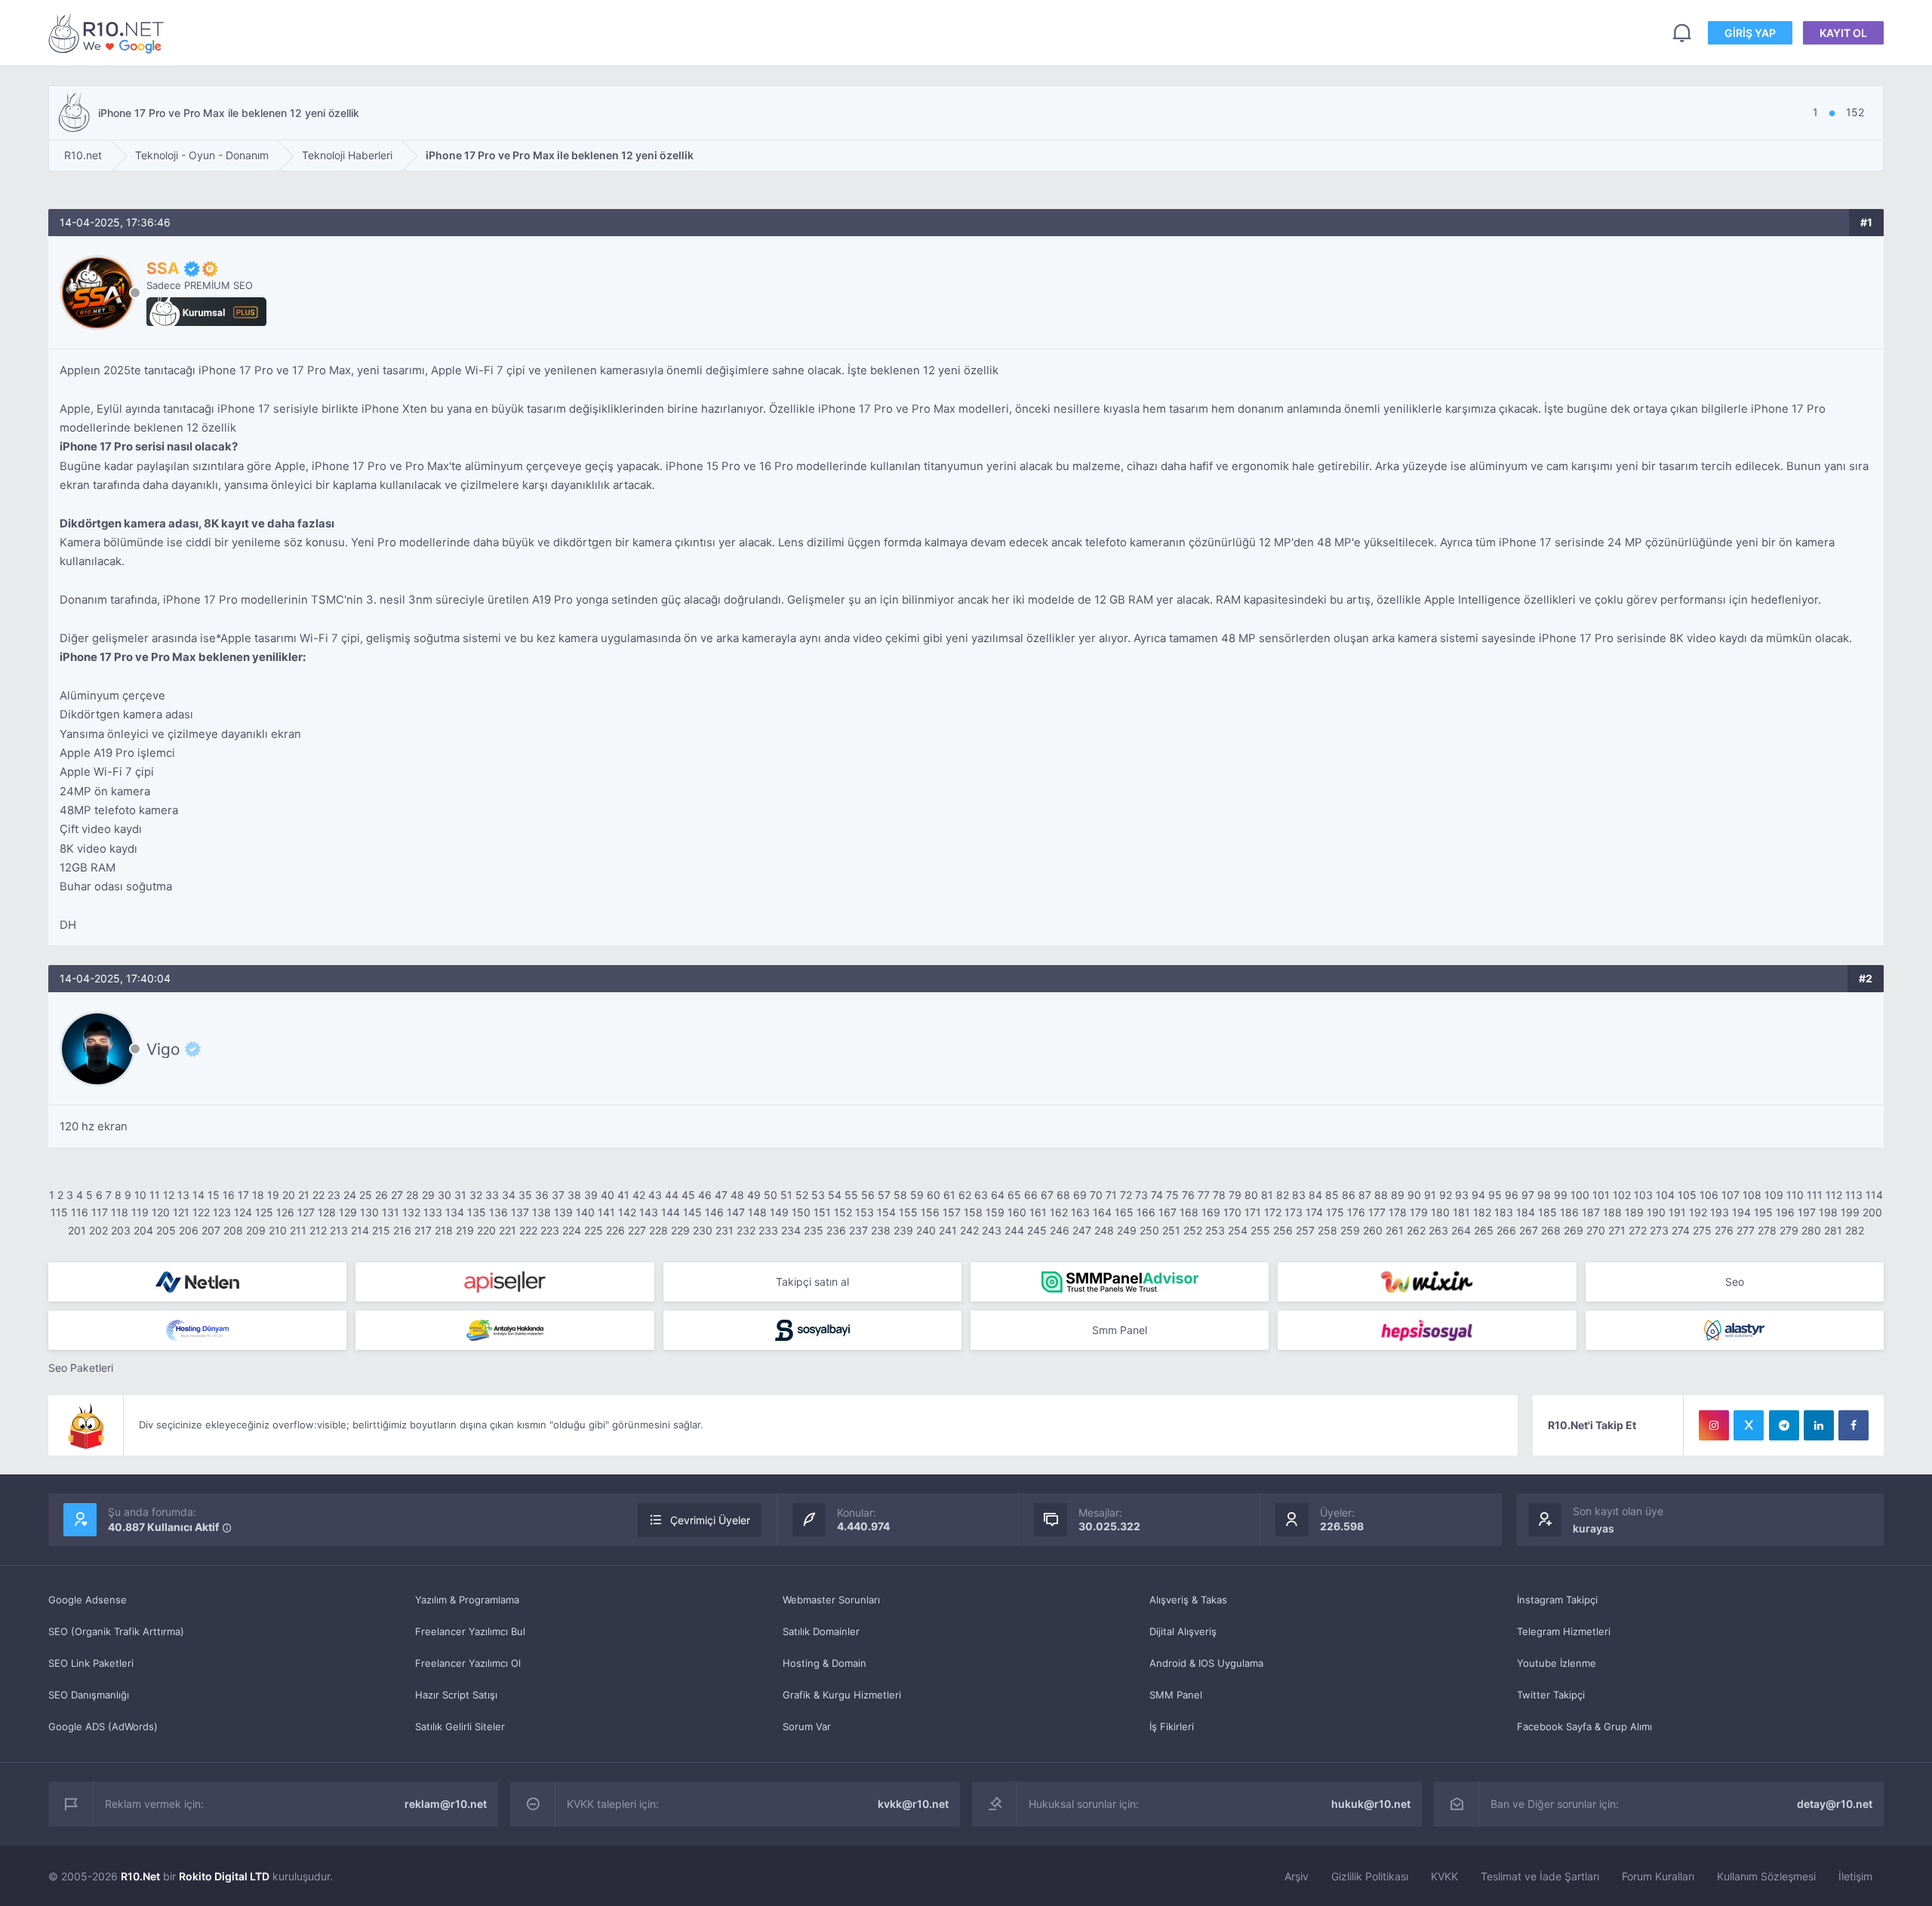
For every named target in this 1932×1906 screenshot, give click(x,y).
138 (541, 1212)
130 (369, 1212)
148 (757, 1212)
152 (843, 1212)
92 (1446, 1195)
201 (77, 1230)
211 (298, 1230)
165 (1124, 1212)
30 (445, 1195)
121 (181, 1212)
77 (1204, 1195)
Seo (1735, 1282)
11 (155, 1195)
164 (1102, 1212)
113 (1854, 1195)
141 (606, 1212)
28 (412, 1195)
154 (886, 1212)
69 (1080, 1195)
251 (1171, 1230)
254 (1238, 1230)
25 (366, 1195)
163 (1080, 1212)
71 (1111, 1195)
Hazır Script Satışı (456, 1695)
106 (1709, 1195)
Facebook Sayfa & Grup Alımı (1584, 1726)
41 (623, 1195)
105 (1687, 1195)
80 (1251, 1195)
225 (594, 1230)
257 (1305, 1230)
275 (1702, 1230)
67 (1047, 1195)
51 (786, 1195)
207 (211, 1230)
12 (169, 1195)
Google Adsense (88, 1600)
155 (908, 1212)
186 (1569, 1212)
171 (1253, 1212)
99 (1561, 1195)
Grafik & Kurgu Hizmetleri (842, 1695)
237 (858, 1230)
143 (649, 1212)
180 (1440, 1212)
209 (256, 1230)
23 (334, 1195)
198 (1828, 1212)
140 (585, 1212)
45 (688, 1195)
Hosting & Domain (824, 1663)
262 (1416, 1230)
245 (1037, 1230)
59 (917, 1195)
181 (1461, 1212)
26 (381, 1195)
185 (1547, 1212)
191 (1677, 1212)
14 (198, 1195)
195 (1763, 1212)
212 (318, 1230)
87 (1365, 1195)
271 (1617, 1230)
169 (1211, 1212)
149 (779, 1212)
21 (304, 1195)
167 (1168, 1212)
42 (639, 1195)
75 (1172, 1195)
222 (528, 1230)
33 (492, 1195)
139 (563, 1212)
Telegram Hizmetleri (1564, 1631)
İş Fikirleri (1172, 1726)
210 (278, 1230)
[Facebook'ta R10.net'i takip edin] (1854, 1425)
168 (1189, 1212)
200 (1872, 1212)
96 (1512, 1195)
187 (1591, 1212)
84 (1315, 1195)
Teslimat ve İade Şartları (1540, 1876)
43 (655, 1195)
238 (881, 1230)
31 (460, 1195)
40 (608, 1195)
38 (574, 1195)
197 (1807, 1212)
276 (1724, 1230)
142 (627, 1212)
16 (229, 1195)
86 (1349, 1195)
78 (1219, 1195)
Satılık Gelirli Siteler (460, 1726)
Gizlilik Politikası (1370, 1876)
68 (1063, 1195)
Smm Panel (1120, 1330)
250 (1149, 1230)
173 (1294, 1212)
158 (973, 1212)
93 (1462, 1195)
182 (1482, 1212)
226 (615, 1230)
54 (835, 1195)
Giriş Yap (1750, 33)
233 (768, 1230)
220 (486, 1230)
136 (498, 1212)
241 (948, 1230)
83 (1299, 1195)
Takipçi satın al (812, 1282)
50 (771, 1195)
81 (1267, 1195)
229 (680, 1230)
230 (703, 1230)
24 (350, 1195)
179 (1419, 1212)
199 (1850, 1212)
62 (965, 1195)
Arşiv (1297, 1876)
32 (476, 1195)
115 (59, 1212)
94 (1478, 1195)
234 (791, 1230)
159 (995, 1212)
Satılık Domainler (821, 1631)
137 (520, 1212)
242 (969, 1230)
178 (1398, 1212)
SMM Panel (1176, 1695)
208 (233, 1230)
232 (746, 1230)
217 (423, 1230)
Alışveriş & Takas (1188, 1600)
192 (1698, 1212)
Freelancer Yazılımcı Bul (470, 1631)
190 (1656, 1212)
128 (327, 1212)
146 (714, 1212)
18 (258, 1195)
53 (818, 1195)
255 (1260, 1230)
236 (836, 1230)
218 (444, 1230)
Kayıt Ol (1843, 33)
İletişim (1855, 1876)
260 (1373, 1230)
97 (1528, 1195)
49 (754, 1195)
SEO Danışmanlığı (89, 1695)
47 (721, 1195)
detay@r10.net (1835, 1804)
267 (1529, 1230)
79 (1235, 1195)
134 (455, 1212)
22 (318, 1195)
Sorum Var (807, 1726)
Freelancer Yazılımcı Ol (468, 1663)
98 (1544, 1195)
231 (724, 1230)
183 (1504, 1212)
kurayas (1594, 1528)
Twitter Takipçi (1551, 1695)
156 (930, 1212)
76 (1188, 1195)
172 (1273, 1212)
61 (949, 1195)
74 (1157, 1195)
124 (243, 1212)
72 (1126, 1195)
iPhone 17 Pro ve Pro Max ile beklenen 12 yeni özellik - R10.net (109, 33)
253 (1215, 1230)
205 (166, 1230)
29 (428, 1195)
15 (214, 1195)
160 (1017, 1212)
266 (1506, 1230)
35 (525, 1195)
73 (1141, 1195)
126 (285, 1212)
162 (1059, 1212)
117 (100, 1212)
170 (1232, 1212)
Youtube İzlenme (1557, 1663)
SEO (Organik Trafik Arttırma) (116, 1631)
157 (952, 1212)
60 (934, 1195)
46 (705, 1195)
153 (864, 1212)
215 (381, 1230)
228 (658, 1230)
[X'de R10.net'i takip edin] (1749, 1425)
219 (465, 1230)
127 (306, 1212)
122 (201, 1212)
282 (1855, 1230)
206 (189, 1230)
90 (1414, 1195)
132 (411, 1212)
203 (121, 1230)
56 (868, 1195)
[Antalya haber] (505, 1330)
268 (1551, 1230)
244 (1014, 1230)
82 (1283, 1195)
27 (397, 1195)
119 (140, 1212)
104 (1665, 1195)
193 (1720, 1212)
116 (80, 1212)
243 (992, 1230)
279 (1789, 1230)
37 (558, 1195)
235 (814, 1230)
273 (1659, 1230)
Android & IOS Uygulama (1206, 1663)
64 (998, 1195)
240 (926, 1230)
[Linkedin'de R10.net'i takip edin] (1819, 1425)
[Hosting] (197, 1282)
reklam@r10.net (446, 1804)
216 (402, 1230)
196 (1785, 1212)
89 (1398, 1195)
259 (1350, 1230)
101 (1601, 1195)
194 (1741, 1212)
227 (637, 1230)
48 (737, 1195)
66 (1031, 1195)
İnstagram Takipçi (1557, 1600)
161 (1038, 1212)
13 (183, 1195)
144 (671, 1212)
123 (222, 1212)
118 (120, 1212)
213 (339, 1230)
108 (1752, 1195)
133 (433, 1212)
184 (1526, 1212)
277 (1746, 1230)
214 (360, 1230)
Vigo (163, 1049)
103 (1643, 1195)
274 (1681, 1230)
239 (903, 1230)
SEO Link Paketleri (91, 1663)
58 (900, 1195)
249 (1127, 1230)
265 (1484, 1230)
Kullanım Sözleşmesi (1766, 1876)
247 (1082, 1230)
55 (851, 1195)
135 (477, 1212)
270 (1596, 1230)
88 (1381, 1195)
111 (1815, 1195)
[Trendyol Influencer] (1427, 1282)
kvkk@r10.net (913, 1804)
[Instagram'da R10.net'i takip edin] (1714, 1425)
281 (1833, 1230)
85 (1332, 1195)
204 (143, 1230)
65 (1014, 1195)
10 (140, 1195)
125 (264, 1212)
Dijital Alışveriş (1183, 1631)
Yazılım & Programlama (467, 1600)
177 (1377, 1212)
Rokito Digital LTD (224, 1876)
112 (1834, 1195)
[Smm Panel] (505, 1282)
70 (1096, 1195)
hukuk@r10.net (1371, 1804)
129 (348, 1212)
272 (1638, 1230)
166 (1146, 1212)
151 (822, 1212)
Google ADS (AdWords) (103, 1726)
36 (542, 1195)
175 (1335, 1212)
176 (1356, 1212)
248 (1104, 1230)
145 (692, 1212)
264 (1461, 1230)
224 (572, 1230)
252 (1193, 1230)
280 (1811, 1230)
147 (736, 1212)
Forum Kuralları (1658, 1876)
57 (884, 1195)
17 (243, 1195)
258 (1327, 1230)
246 (1060, 1230)
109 (1774, 1195)
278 (1767, 1230)
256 (1283, 1230)
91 (1430, 1195)
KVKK (1444, 1876)
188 (1612, 1212)
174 (1314, 1212)
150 (801, 1212)
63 (981, 1195)
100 (1580, 1195)
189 (1634, 1212)
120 (161, 1212)
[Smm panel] (1120, 1282)
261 (1395, 1230)
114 (1874, 1195)
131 (391, 1212)
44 (672, 1195)
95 (1495, 1195)
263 (1438, 1230)
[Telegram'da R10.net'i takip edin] (1784, 1425)
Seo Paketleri (81, 1368)
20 (289, 1195)
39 (591, 1195)
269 (1574, 1230)
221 (508, 1230)
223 (550, 1230)
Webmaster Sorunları (831, 1600)
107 (1730, 1195)
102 (1622, 1195)
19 (273, 1195)
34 (509, 1195)
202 (98, 1230)
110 (1795, 1195)
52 (802, 1195)
